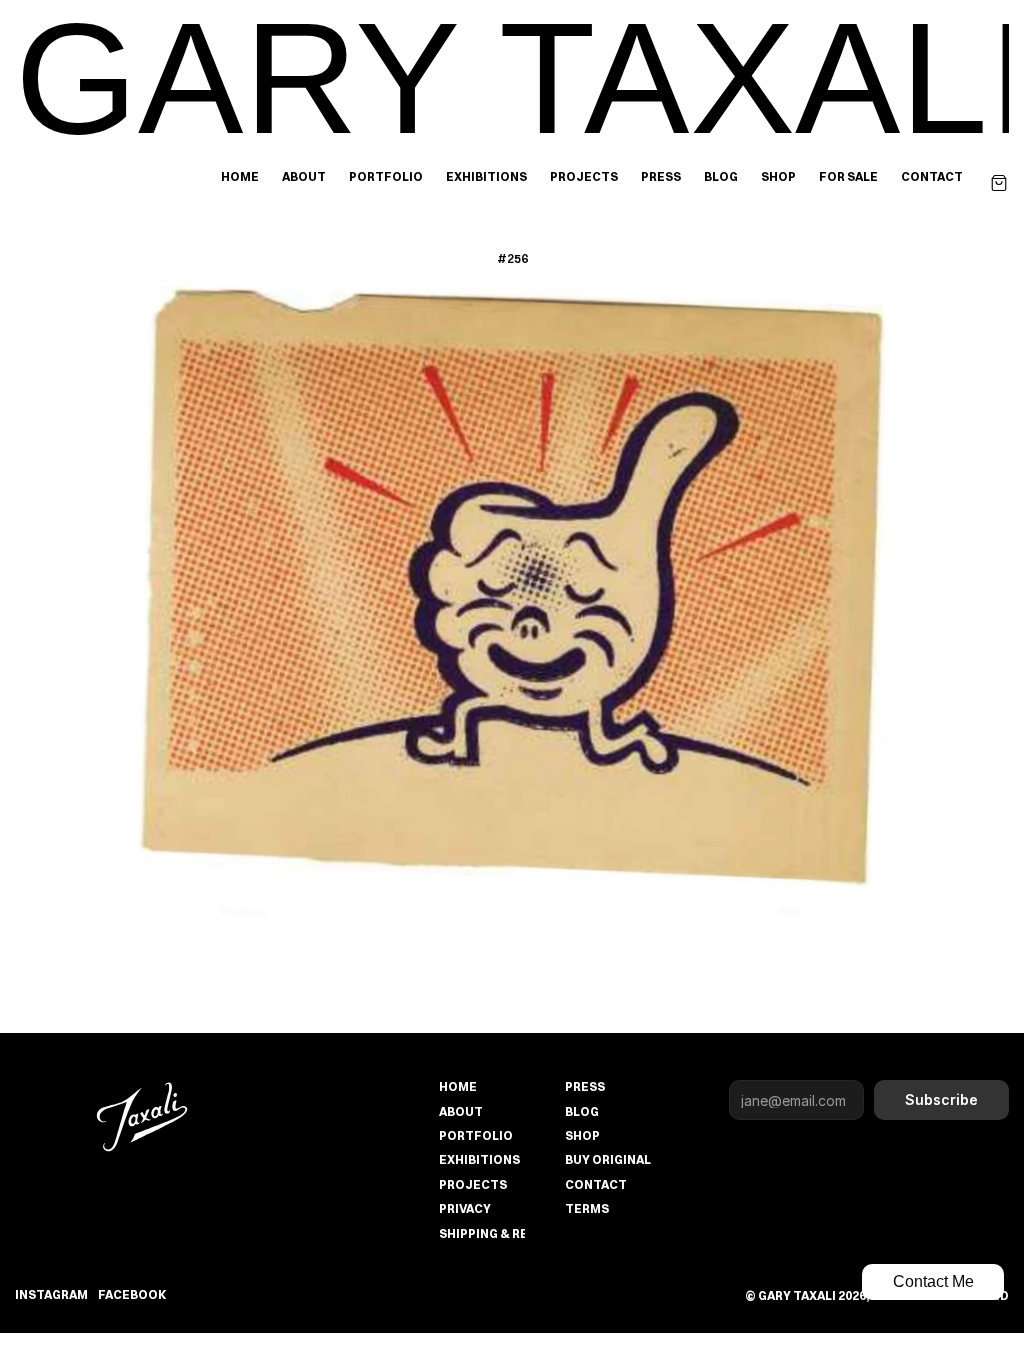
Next (791, 912)
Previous (244, 912)
